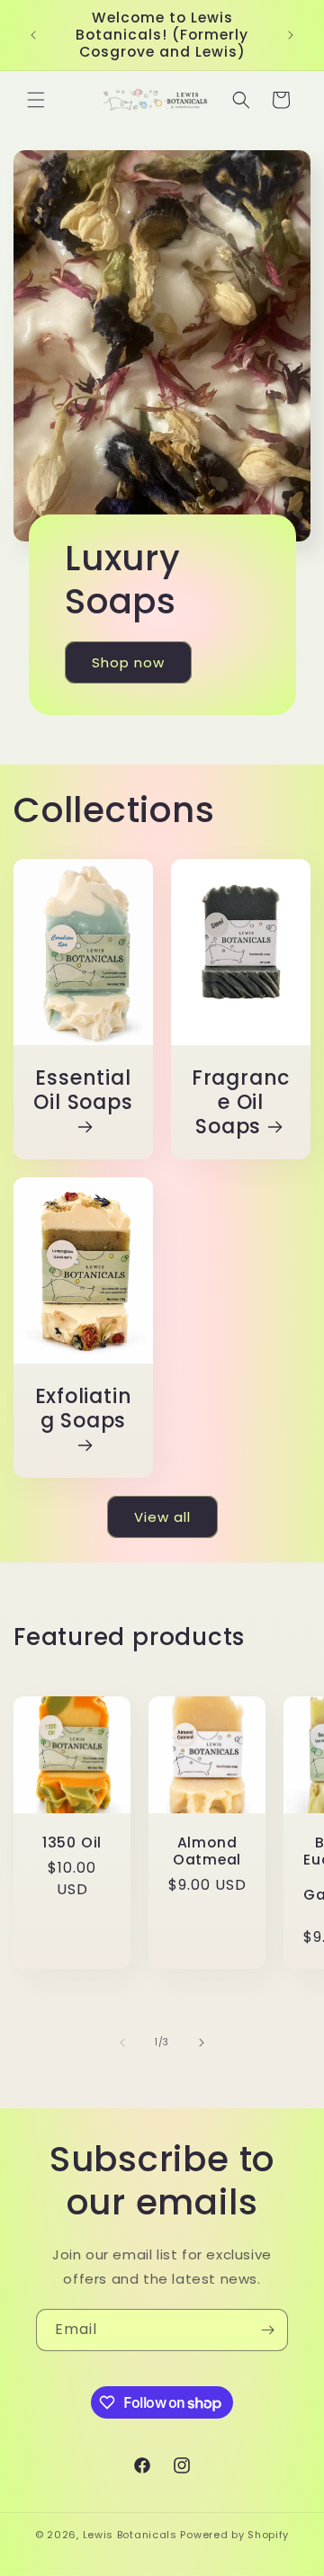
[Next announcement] (291, 35)
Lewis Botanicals (130, 2535)
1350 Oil (72, 1843)
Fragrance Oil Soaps (241, 1102)
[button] (36, 100)
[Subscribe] (267, 2330)
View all (162, 1517)
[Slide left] (122, 2043)
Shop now (128, 662)
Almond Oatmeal (207, 1851)
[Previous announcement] (33, 35)
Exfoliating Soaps (84, 1409)
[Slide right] (202, 2043)
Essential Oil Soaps (83, 1090)
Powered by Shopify (234, 2535)
